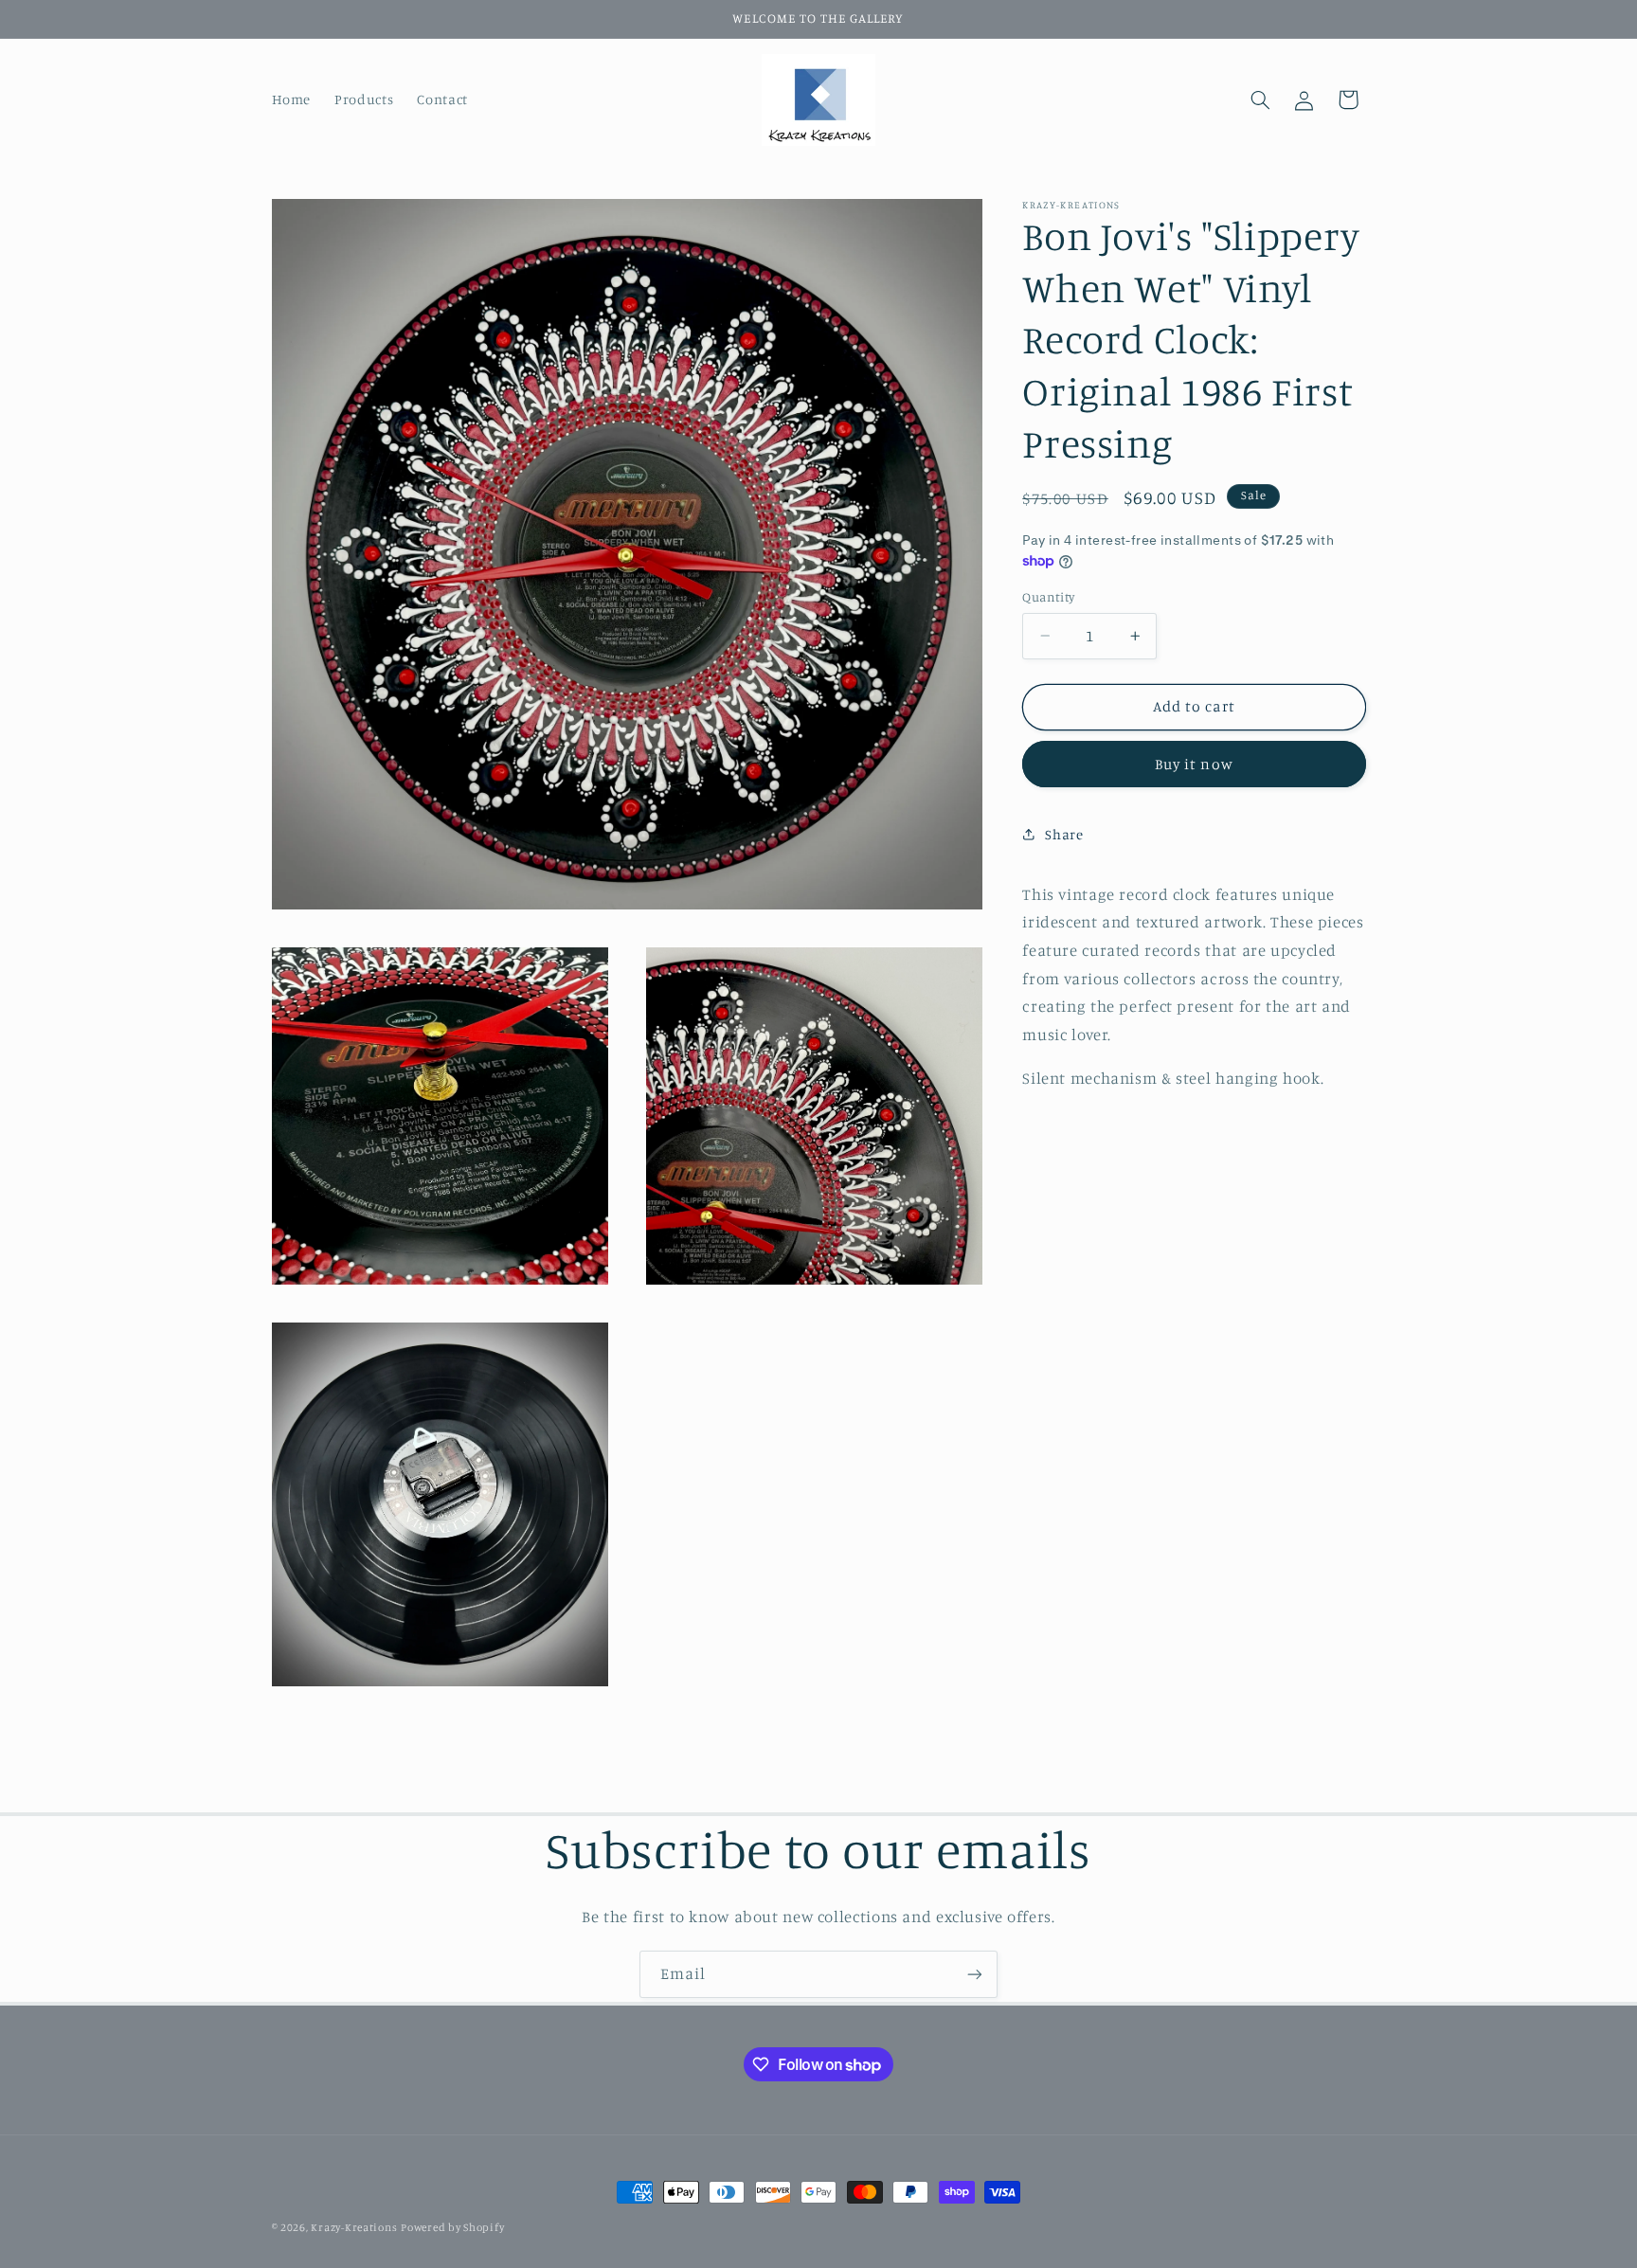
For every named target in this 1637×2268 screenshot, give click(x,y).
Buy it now (1194, 764)
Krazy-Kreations (354, 2227)
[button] (1260, 99)
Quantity (1048, 597)
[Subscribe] (975, 1974)
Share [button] (1064, 833)
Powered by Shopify (452, 2227)
